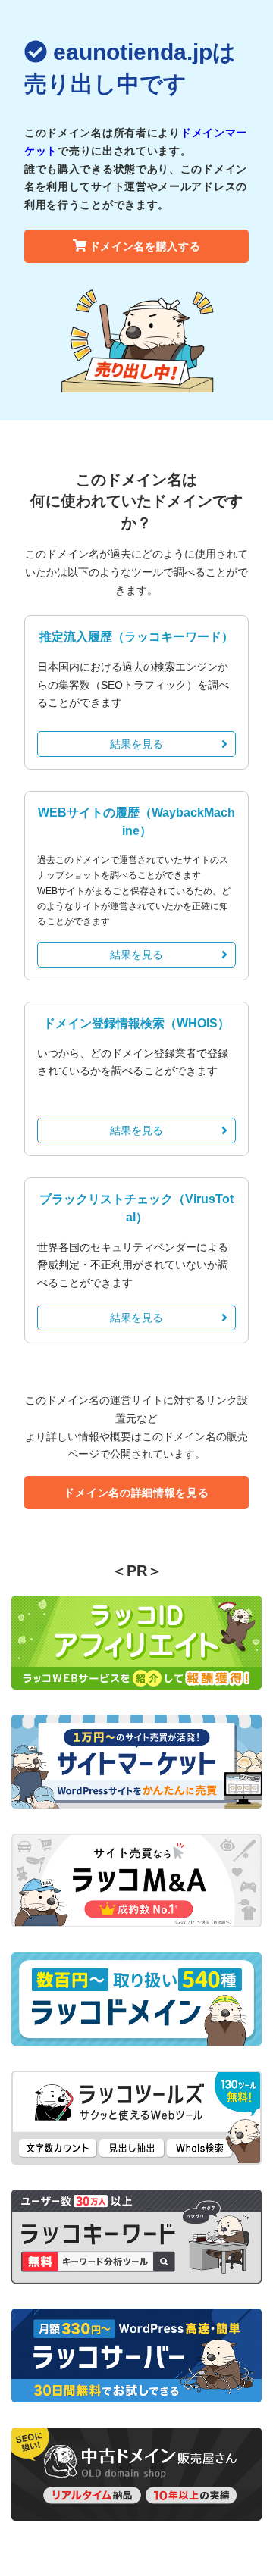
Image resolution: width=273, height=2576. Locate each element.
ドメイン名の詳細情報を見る (136, 1493)
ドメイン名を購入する (145, 246)
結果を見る (136, 744)
